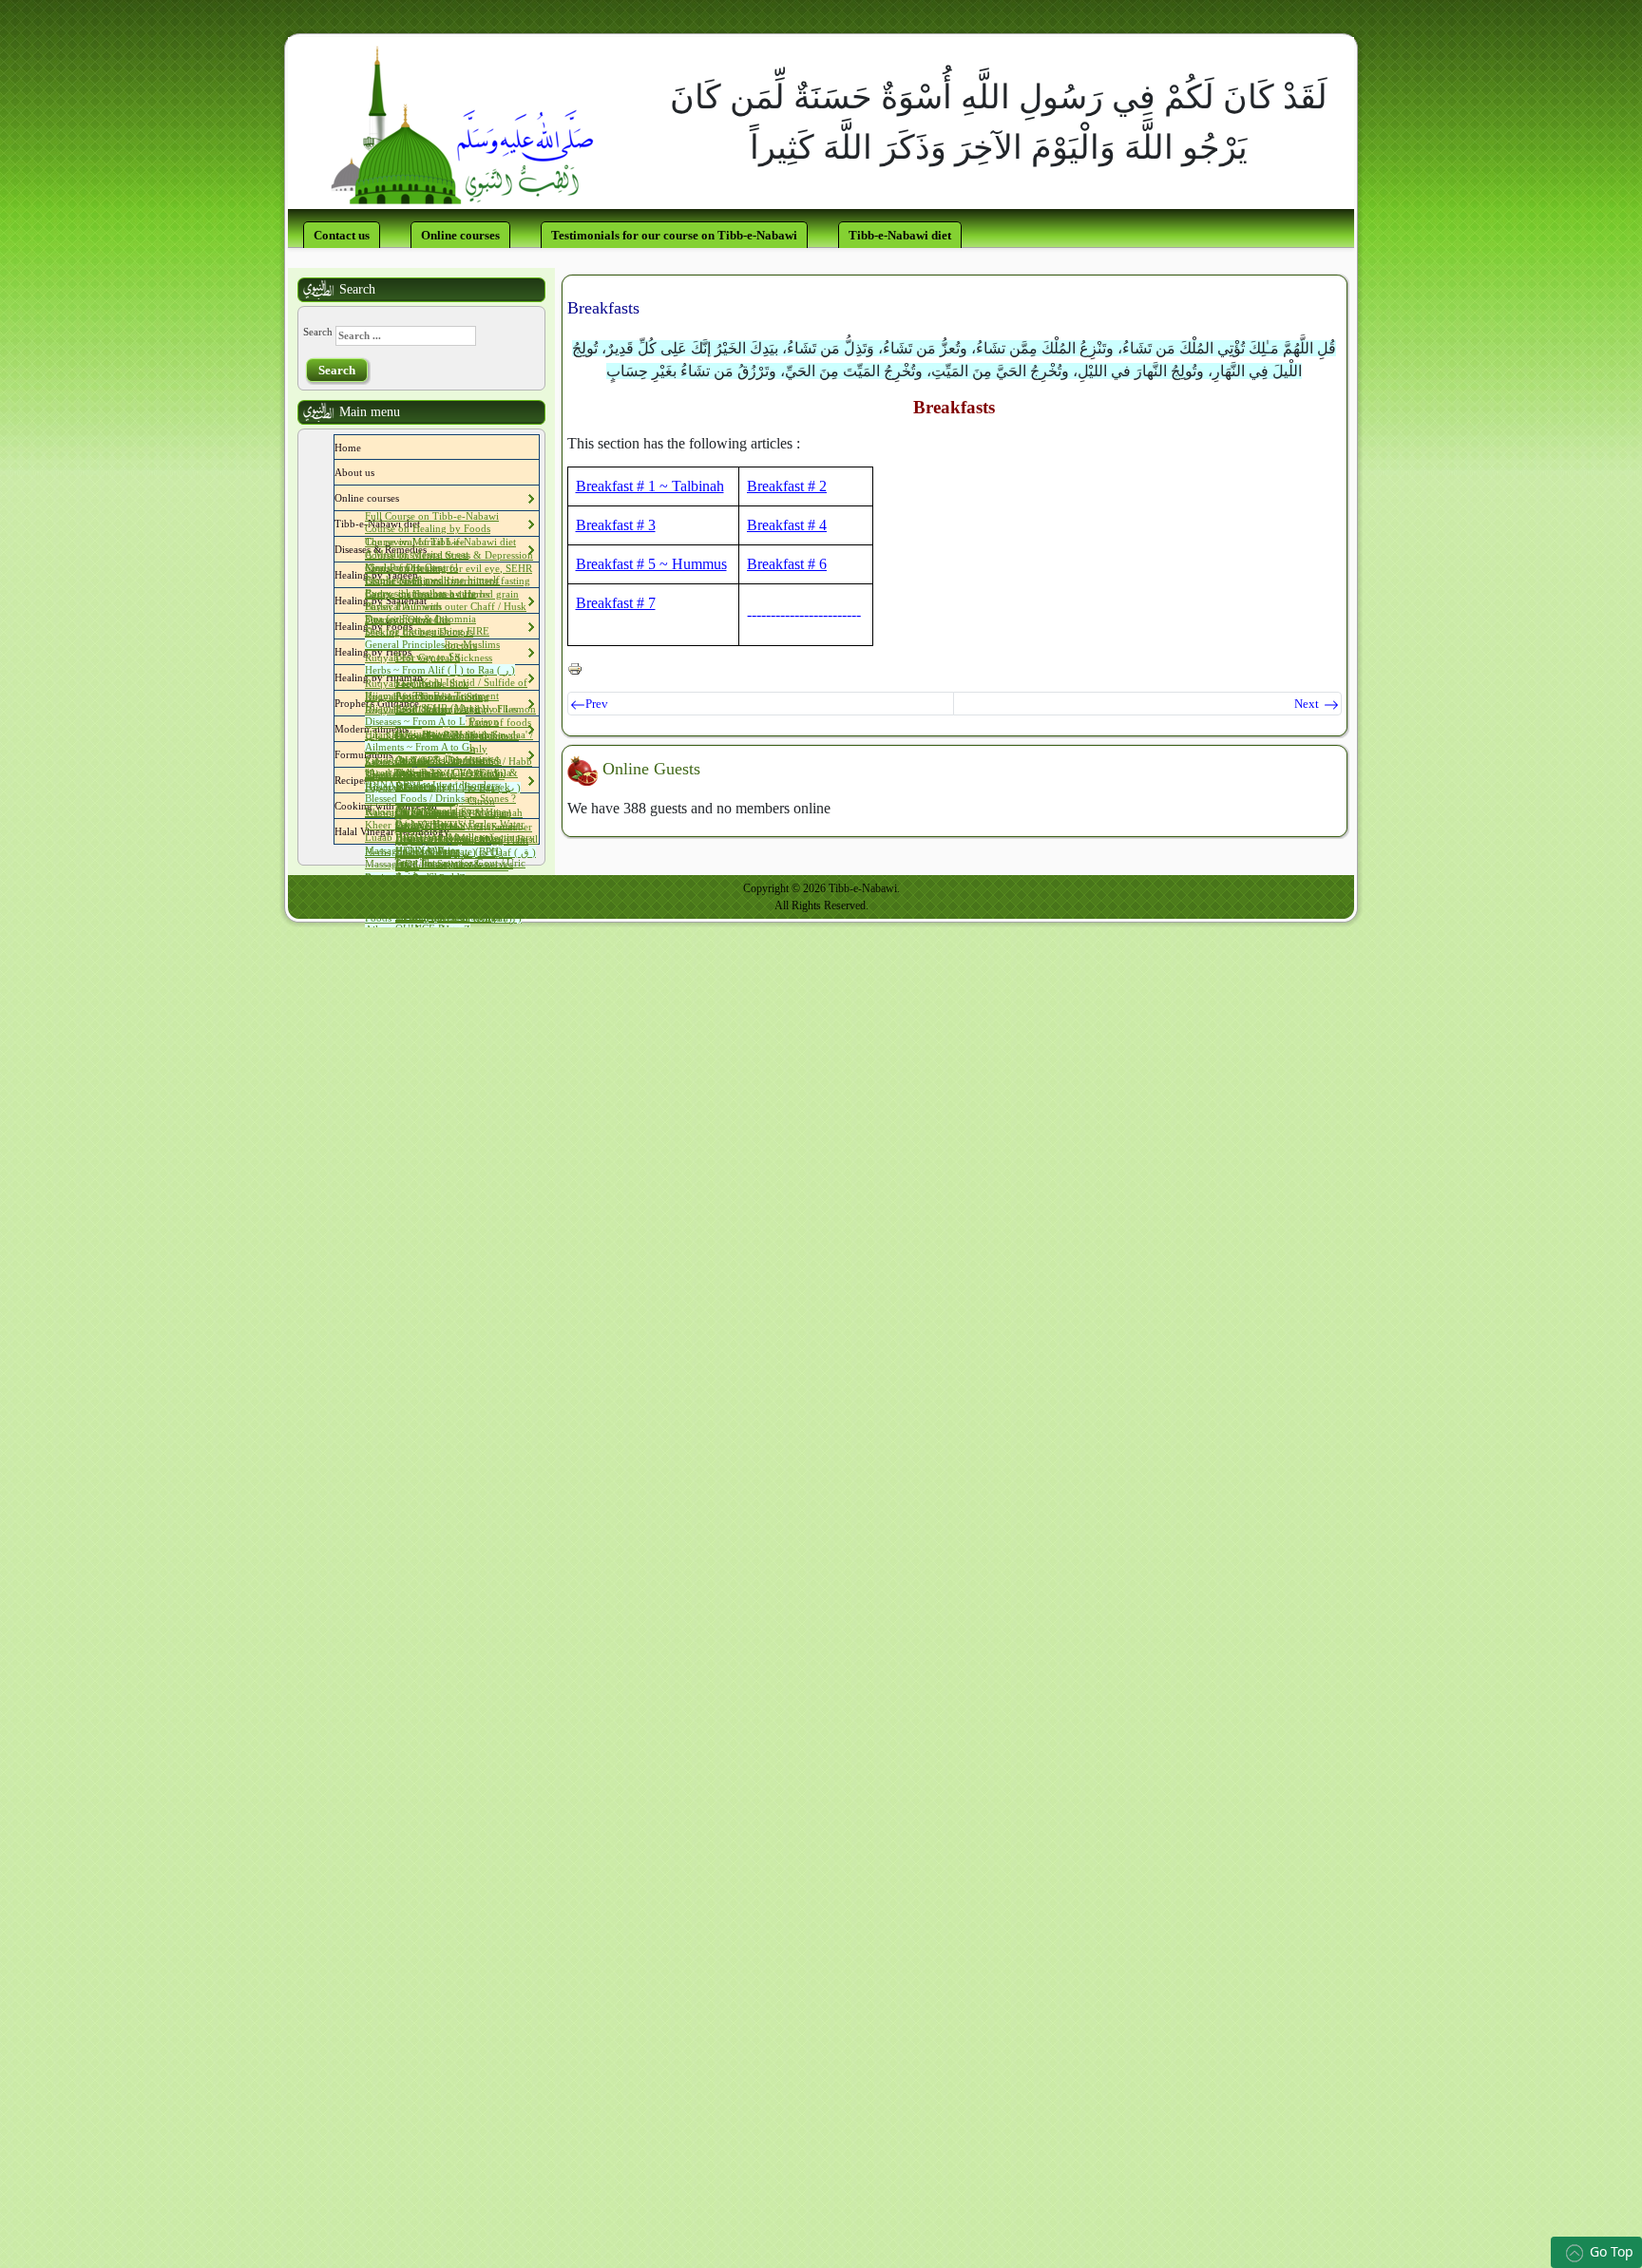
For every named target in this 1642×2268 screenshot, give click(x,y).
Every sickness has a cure (420, 593)
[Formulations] (397, 754)
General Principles (405, 644)
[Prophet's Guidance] (424, 703)
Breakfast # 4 (787, 525)
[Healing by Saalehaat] (431, 600)
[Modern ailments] (413, 729)
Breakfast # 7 (616, 603)
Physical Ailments (403, 606)
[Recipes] (372, 780)
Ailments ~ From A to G (417, 747)
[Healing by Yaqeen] (423, 575)
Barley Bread (424, 810)
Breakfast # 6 (787, 564)
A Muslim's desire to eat (417, 554)
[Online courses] (404, 498)
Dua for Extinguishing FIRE (427, 631)
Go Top (1612, 2251)
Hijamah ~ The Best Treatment (432, 696)
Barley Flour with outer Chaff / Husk (446, 606)
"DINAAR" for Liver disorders (432, 785)
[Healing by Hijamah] (428, 677)
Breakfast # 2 (787, 486)
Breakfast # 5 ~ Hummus (651, 564)
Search (318, 332)
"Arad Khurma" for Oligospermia (438, 772)
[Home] (366, 448)
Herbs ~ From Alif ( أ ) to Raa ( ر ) (440, 670)
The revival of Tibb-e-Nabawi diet (440, 542)
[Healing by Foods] (417, 626)
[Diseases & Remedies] (431, 549)
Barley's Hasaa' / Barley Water (460, 824)
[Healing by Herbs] (416, 652)
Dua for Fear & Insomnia (420, 619)
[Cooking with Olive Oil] (442, 806)
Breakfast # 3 (616, 525)
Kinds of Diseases (403, 567)
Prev (597, 704)
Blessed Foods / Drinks (415, 798)
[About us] (379, 472)
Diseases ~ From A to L (415, 721)
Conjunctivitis (426, 734)
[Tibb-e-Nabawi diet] (425, 524)
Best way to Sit (428, 657)
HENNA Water (427, 850)
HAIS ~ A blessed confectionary (465, 837)
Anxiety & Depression (444, 759)
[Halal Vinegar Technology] (454, 831)
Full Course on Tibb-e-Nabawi (432, 516)
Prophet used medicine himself (432, 580)
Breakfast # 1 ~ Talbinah (650, 486)
